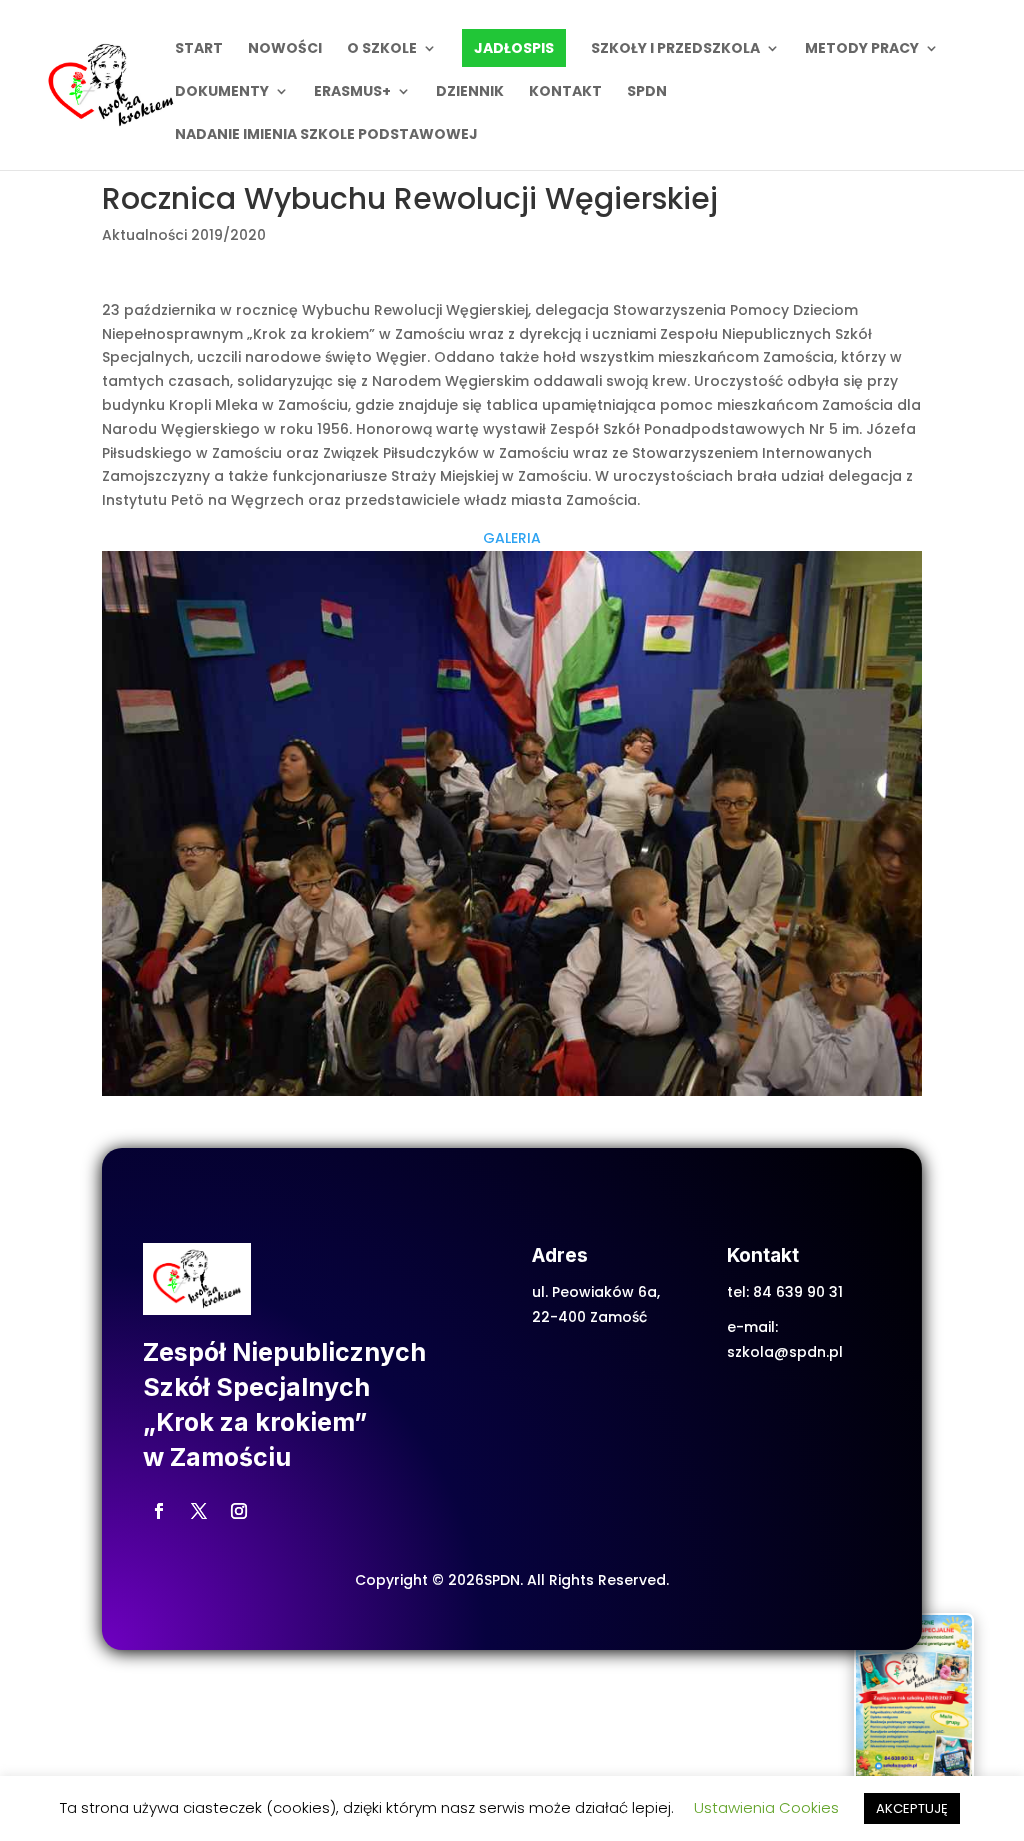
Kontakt (565, 92)
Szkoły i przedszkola (675, 49)
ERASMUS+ (352, 92)
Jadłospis (514, 48)
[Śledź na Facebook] (159, 1511)
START (199, 49)
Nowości (285, 49)
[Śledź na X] (199, 1511)
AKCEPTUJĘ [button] (912, 1808)
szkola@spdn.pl (785, 1352)
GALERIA (512, 538)
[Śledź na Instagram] (239, 1511)
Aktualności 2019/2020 (184, 235)
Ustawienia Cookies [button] (766, 1807)
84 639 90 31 (798, 1292)
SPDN (647, 92)
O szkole (382, 49)
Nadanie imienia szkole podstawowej (326, 135)
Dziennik (470, 92)
